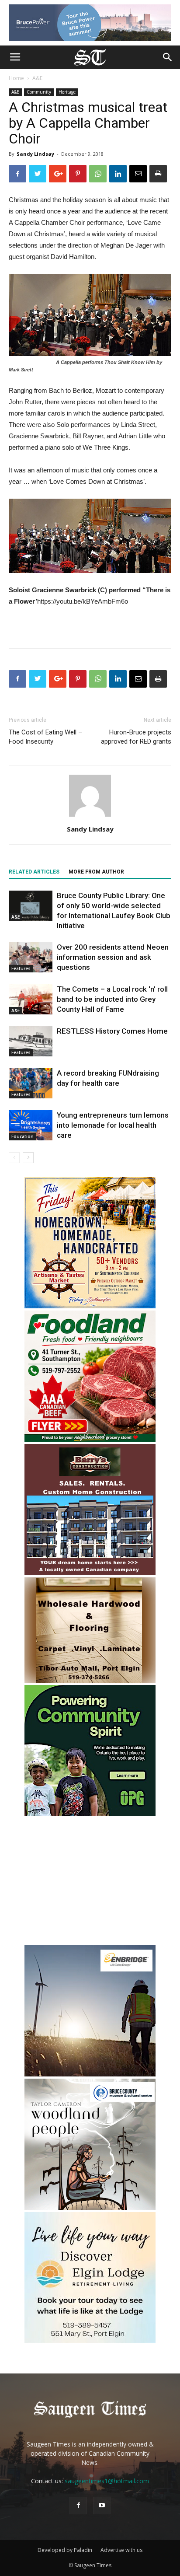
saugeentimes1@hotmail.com (107, 2481)
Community (39, 92)
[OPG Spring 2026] (90, 1814)
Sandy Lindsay (35, 154)
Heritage (67, 92)
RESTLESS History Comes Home (112, 1031)
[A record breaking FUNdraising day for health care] (31, 1083)
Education (22, 1136)
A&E (37, 78)
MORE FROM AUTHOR (96, 872)
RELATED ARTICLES (34, 872)
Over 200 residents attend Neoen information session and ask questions (113, 957)
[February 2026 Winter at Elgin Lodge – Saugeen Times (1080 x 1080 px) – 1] (90, 2341)
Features (21, 968)
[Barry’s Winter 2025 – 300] (90, 1573)
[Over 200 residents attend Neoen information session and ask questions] (31, 957)
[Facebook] (78, 2506)
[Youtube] (102, 2506)
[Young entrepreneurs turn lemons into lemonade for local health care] (31, 1125)
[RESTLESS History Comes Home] (31, 1041)
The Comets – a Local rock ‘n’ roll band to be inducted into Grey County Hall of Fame (112, 999)
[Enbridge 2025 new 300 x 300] (90, 2074)
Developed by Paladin (65, 2550)
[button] (168, 57)
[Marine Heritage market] (90, 1306)
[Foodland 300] (90, 1439)
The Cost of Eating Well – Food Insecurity (45, 737)
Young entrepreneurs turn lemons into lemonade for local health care (113, 1125)
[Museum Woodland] (90, 2207)
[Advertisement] (90, 1882)
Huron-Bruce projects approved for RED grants (136, 737)
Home (16, 78)
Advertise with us (121, 2550)
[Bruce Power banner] (90, 23)
